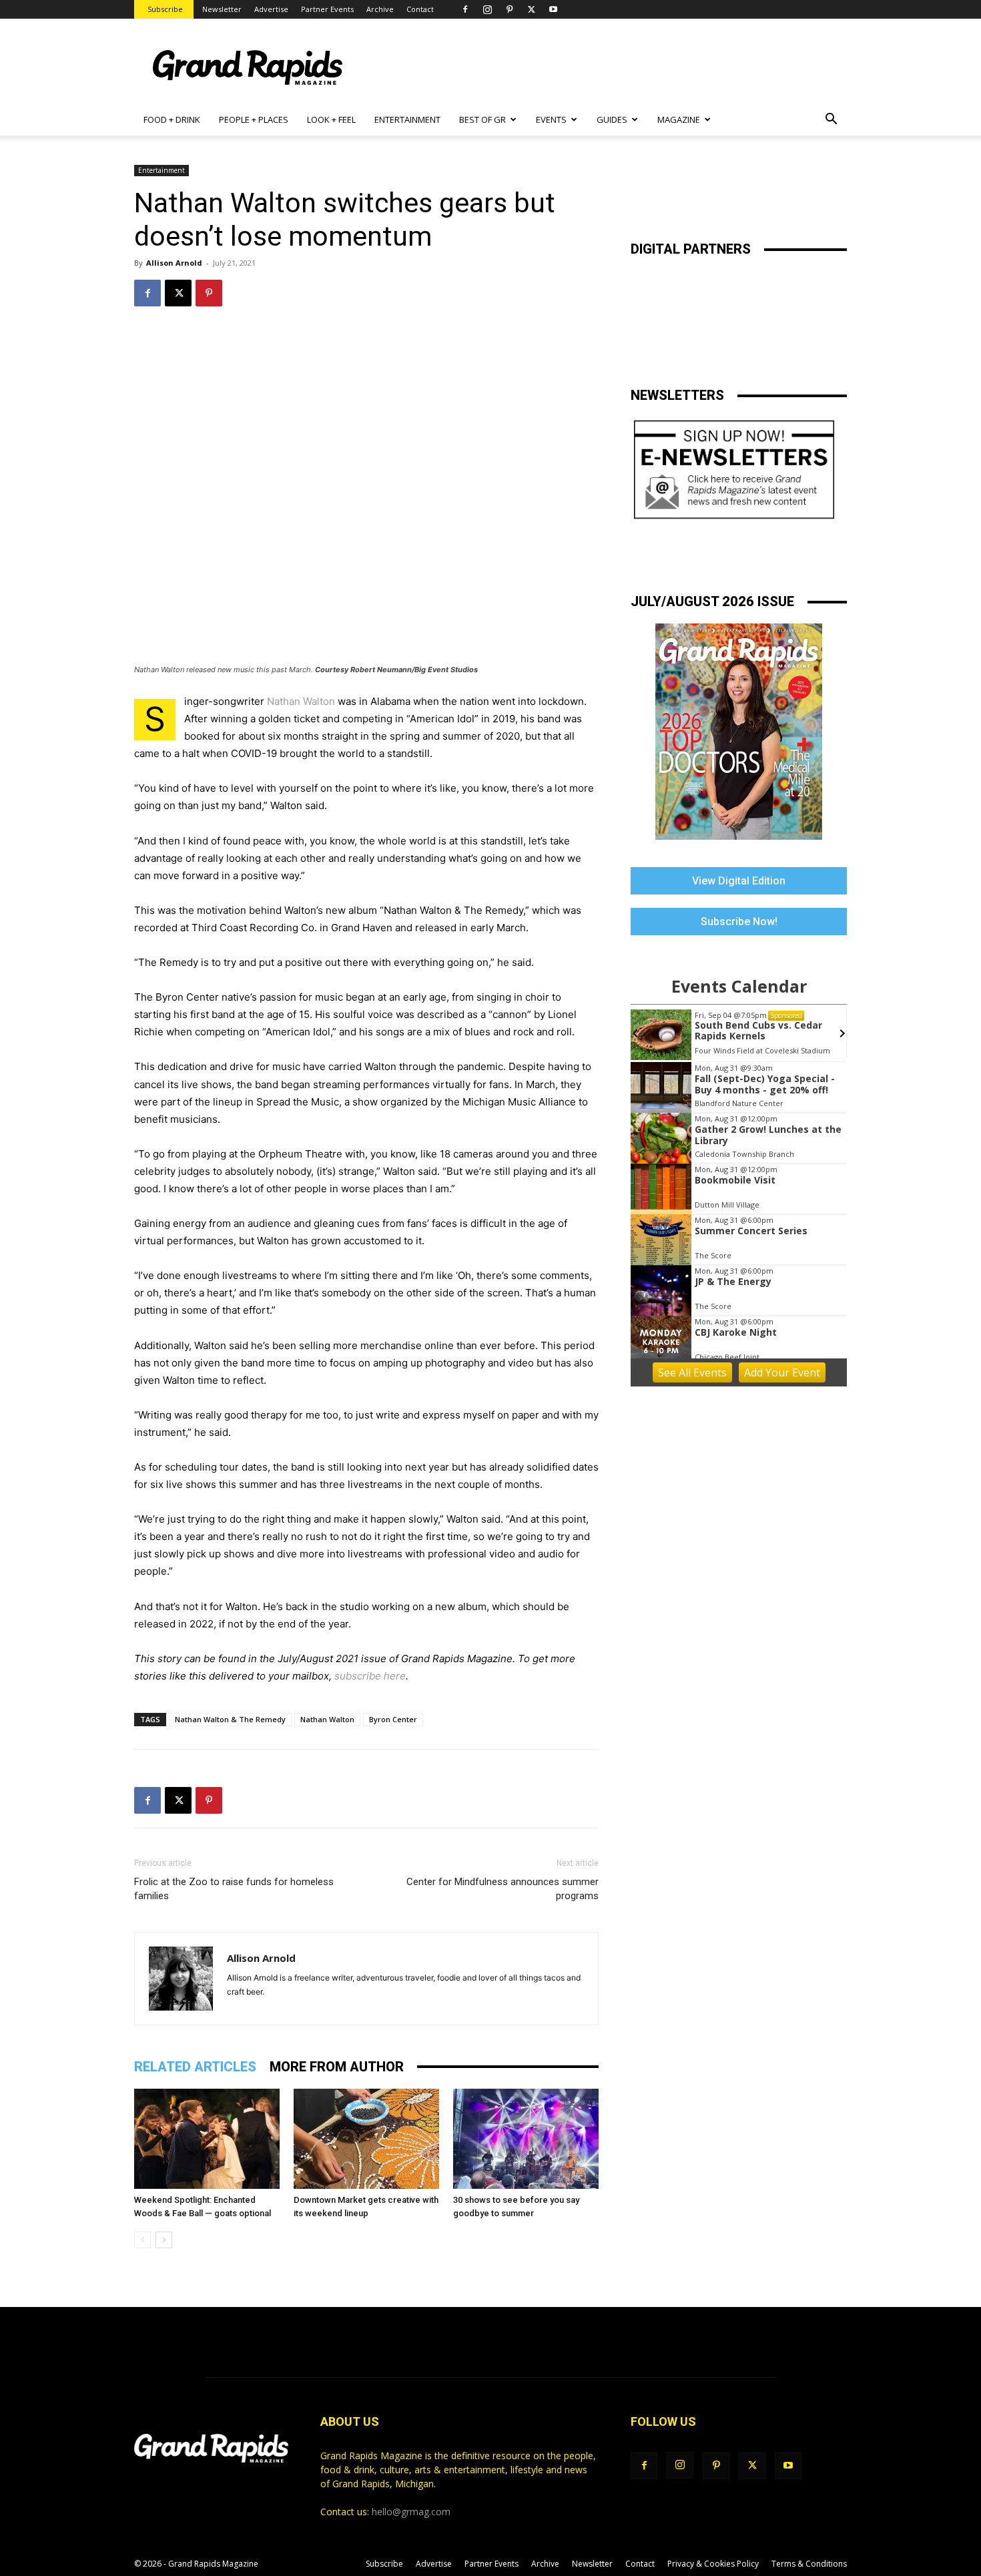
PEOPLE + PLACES (254, 119)
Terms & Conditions (809, 2564)
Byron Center (393, 1719)
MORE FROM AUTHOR (337, 2067)
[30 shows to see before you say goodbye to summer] (526, 2139)
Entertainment (161, 170)
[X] (531, 9)
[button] (831, 120)
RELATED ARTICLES (195, 2067)
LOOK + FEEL (331, 119)
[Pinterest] (509, 9)
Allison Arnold (174, 263)
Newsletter (222, 9)
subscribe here (370, 1676)
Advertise (271, 9)
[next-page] (164, 2240)
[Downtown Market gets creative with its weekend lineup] (366, 2139)
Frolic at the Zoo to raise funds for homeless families (234, 1889)
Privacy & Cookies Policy (713, 2564)
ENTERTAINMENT (407, 119)
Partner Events (327, 9)
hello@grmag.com (411, 2512)
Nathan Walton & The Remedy (230, 1719)
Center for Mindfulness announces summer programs (503, 1889)
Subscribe (165, 9)
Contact (420, 9)
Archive (380, 9)
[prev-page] (142, 2240)
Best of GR (482, 119)
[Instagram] (487, 9)
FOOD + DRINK (172, 119)
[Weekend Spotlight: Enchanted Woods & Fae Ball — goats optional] (207, 2139)
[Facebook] (465, 9)
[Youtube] (553, 9)
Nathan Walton (301, 701)
